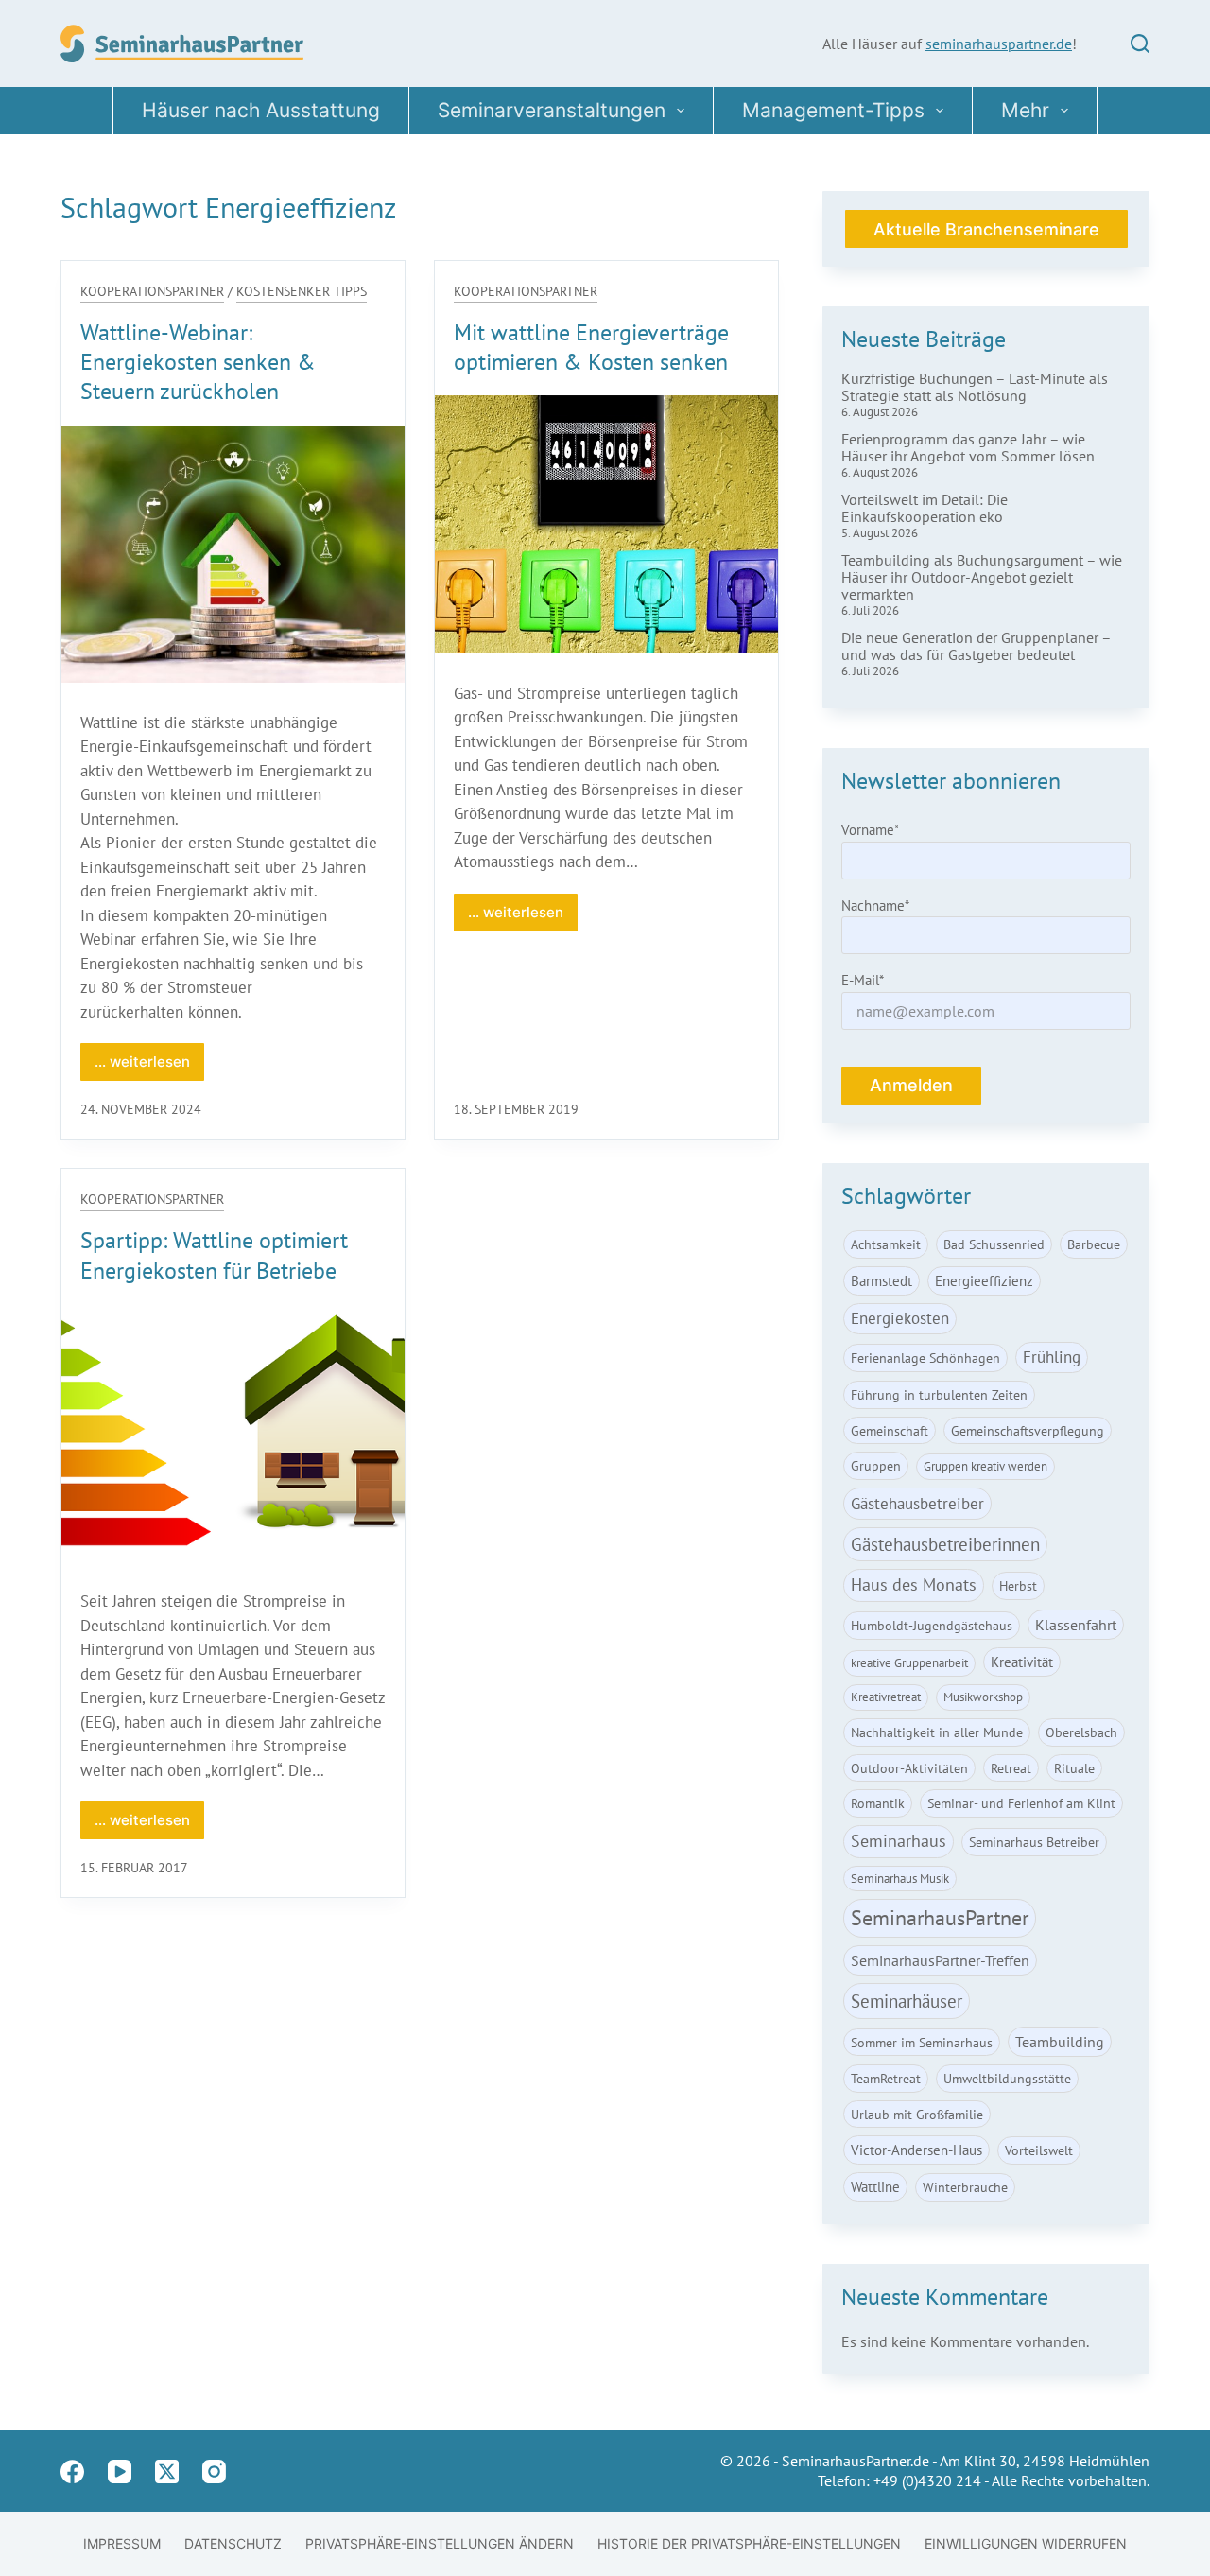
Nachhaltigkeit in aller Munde (937, 1732)
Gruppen (876, 1465)
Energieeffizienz (984, 1280)
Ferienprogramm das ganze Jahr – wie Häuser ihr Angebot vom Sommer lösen (968, 447)
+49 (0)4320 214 (927, 2480)
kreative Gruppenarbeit (909, 1663)
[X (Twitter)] (167, 2472)
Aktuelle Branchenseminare (986, 229)
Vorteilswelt (1039, 2150)
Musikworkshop (983, 1697)
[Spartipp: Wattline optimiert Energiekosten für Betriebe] (233, 1433)
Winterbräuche (965, 2187)
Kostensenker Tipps (302, 291)
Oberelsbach (1081, 1732)
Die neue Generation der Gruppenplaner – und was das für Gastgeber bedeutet (976, 646)
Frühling (1052, 1357)
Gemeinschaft (890, 1430)
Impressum (122, 2543)
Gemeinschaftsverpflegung (1028, 1430)
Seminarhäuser (907, 2001)
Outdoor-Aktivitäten (909, 1768)
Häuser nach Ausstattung (261, 110)
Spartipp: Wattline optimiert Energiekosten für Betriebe (214, 1255)
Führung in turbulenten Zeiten (939, 1394)
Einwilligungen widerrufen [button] (1026, 2543)
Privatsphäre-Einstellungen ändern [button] (440, 2543)
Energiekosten (900, 1318)
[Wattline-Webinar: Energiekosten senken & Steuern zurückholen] (233, 554)
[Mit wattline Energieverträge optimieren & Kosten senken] (606, 524)
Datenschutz (233, 2543)
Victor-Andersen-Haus (916, 2150)
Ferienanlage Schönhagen (925, 1358)
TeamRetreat (886, 2078)
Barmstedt (882, 1280)
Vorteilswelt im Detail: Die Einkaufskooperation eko (925, 508)
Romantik (878, 1803)
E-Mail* (863, 980)
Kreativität (1022, 1662)
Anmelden (911, 1085)
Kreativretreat (886, 1697)
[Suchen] (1140, 44)
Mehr (1025, 110)
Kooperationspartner (152, 291)
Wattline (875, 2186)
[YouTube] (120, 2472)
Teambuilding (1060, 2042)
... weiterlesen (149, 1067)
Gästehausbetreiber (917, 1503)
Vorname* (870, 830)
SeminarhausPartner (940, 1918)
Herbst (1018, 1585)
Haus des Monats (914, 1584)
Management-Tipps (833, 110)
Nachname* (875, 905)
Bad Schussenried (994, 1244)
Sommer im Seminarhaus (922, 2042)
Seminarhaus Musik (900, 1879)
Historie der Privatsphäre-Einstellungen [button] (749, 2543)
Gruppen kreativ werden (985, 1466)
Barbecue (1094, 1244)
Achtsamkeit (886, 1244)
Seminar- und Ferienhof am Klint (1021, 1803)
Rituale (1074, 1768)
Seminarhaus (899, 1841)
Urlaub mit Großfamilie (917, 2114)
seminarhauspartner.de (999, 44)
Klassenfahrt (1076, 1625)
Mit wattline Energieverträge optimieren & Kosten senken (591, 347)
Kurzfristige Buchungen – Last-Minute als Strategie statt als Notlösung (975, 387)
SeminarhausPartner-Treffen (940, 1960)
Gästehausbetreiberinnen (945, 1544)
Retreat (1011, 1768)
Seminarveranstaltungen (552, 110)
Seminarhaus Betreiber (1034, 1842)
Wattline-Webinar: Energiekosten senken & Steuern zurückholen (198, 362)
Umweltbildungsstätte (1007, 2078)
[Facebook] (72, 2472)
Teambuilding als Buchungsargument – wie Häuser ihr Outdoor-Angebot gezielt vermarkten (982, 577)
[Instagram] (214, 2472)
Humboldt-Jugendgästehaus (932, 1625)
